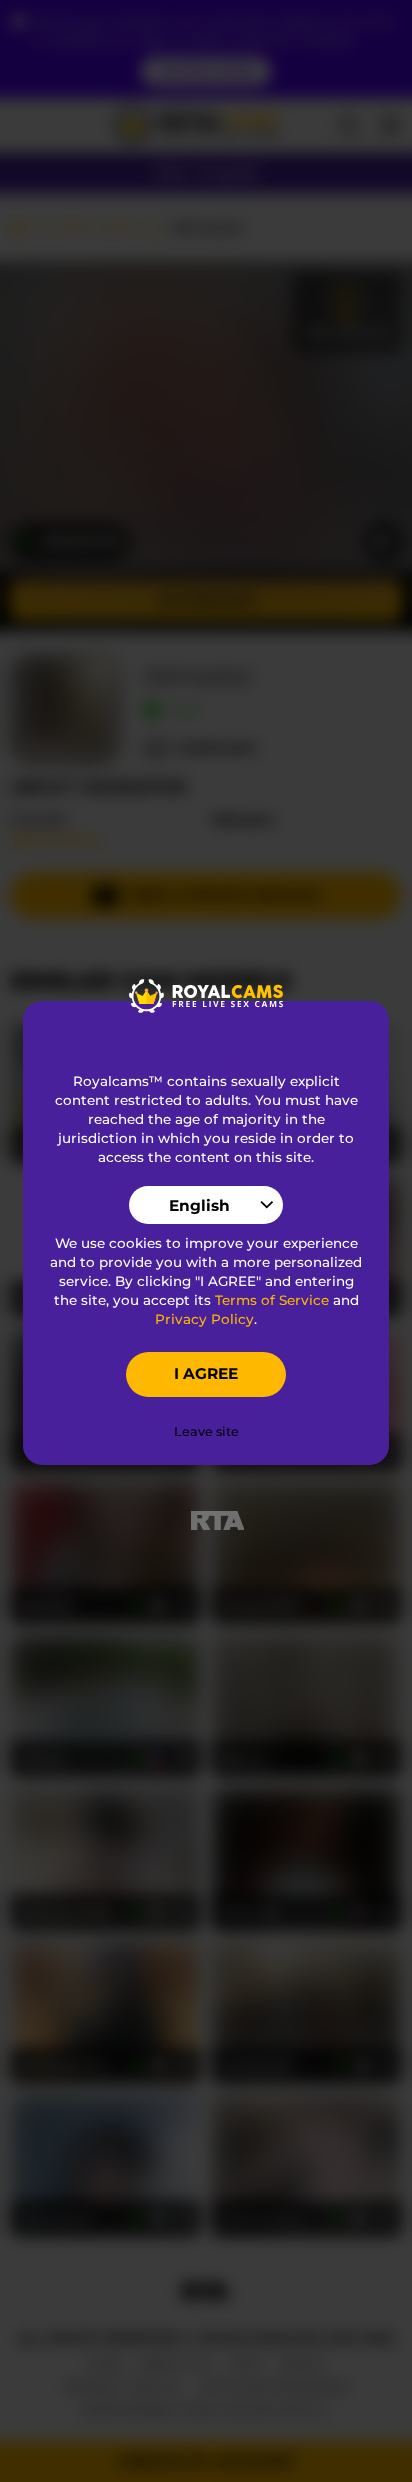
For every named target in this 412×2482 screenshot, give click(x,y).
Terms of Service (272, 1300)
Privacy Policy (204, 1319)
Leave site (206, 1431)
